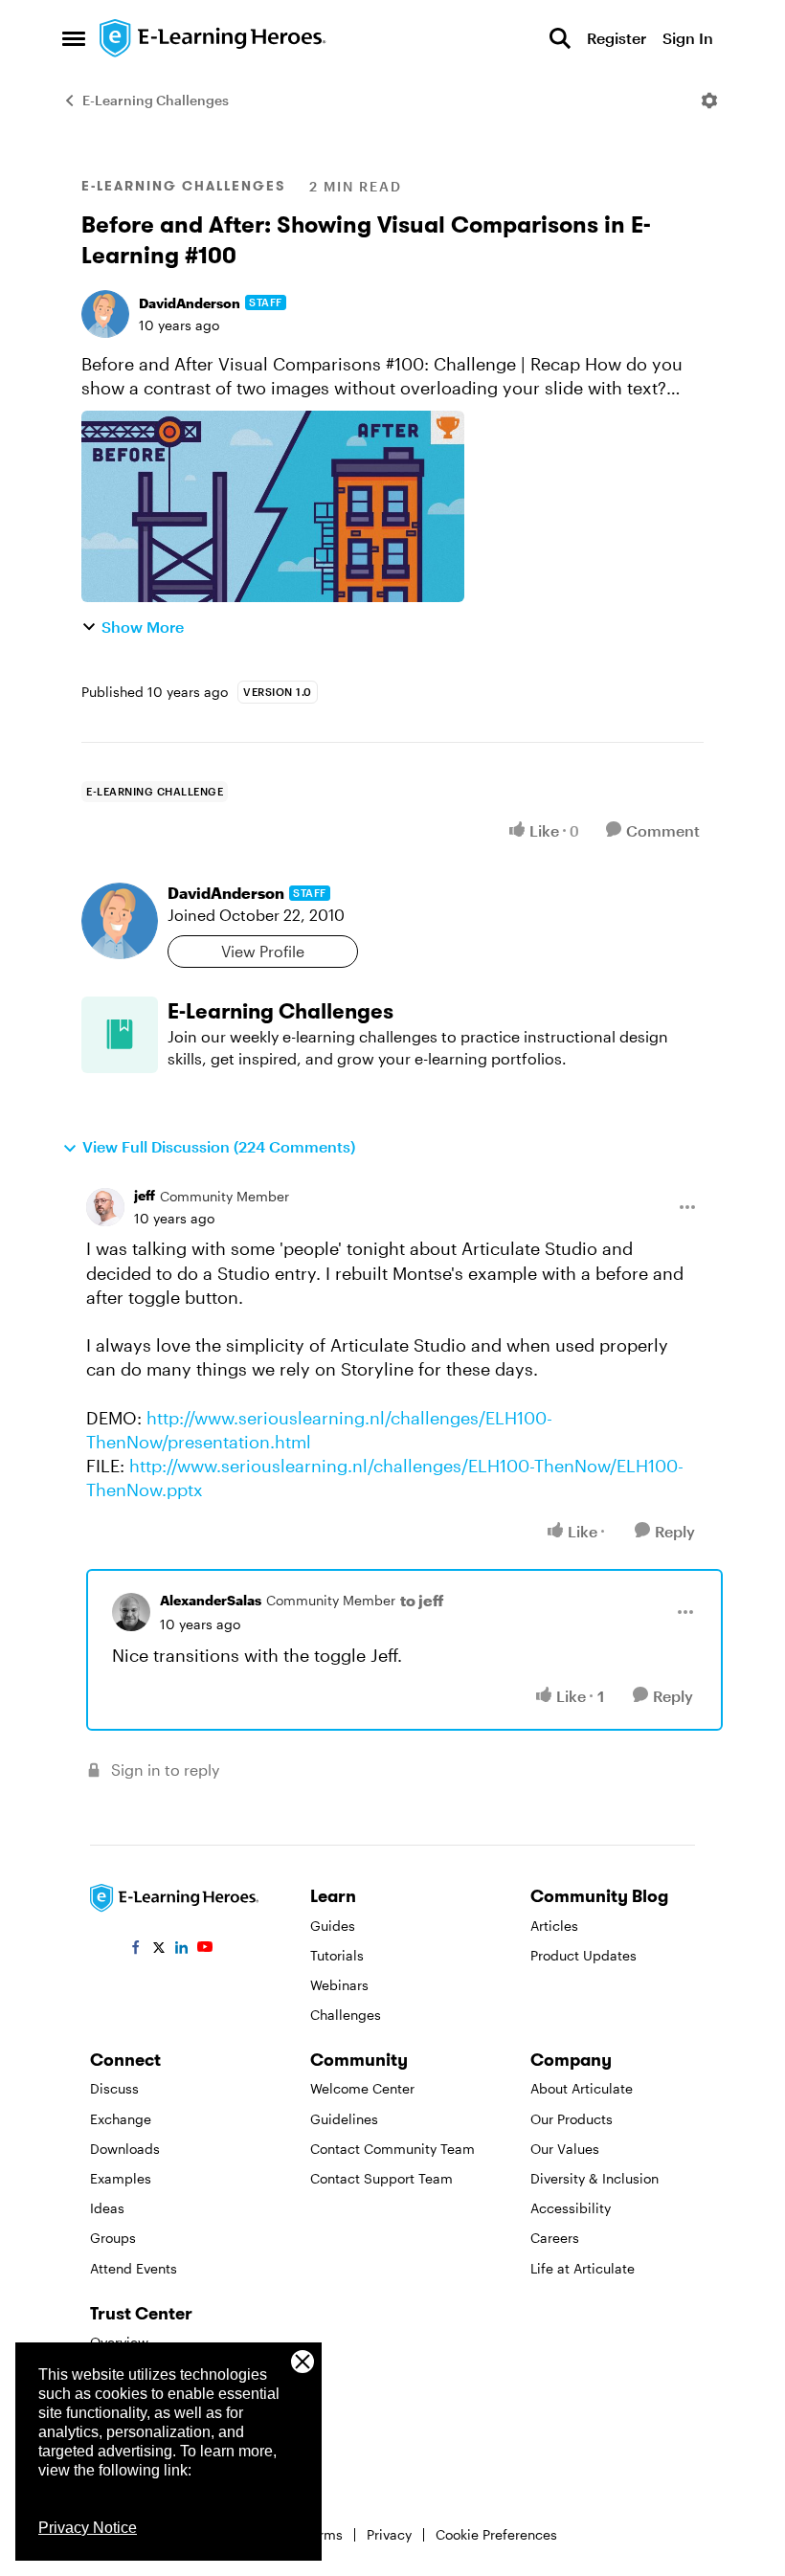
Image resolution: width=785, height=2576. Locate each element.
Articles (554, 1926)
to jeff (422, 1600)
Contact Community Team (392, 2149)
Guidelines (344, 2119)
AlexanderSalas (211, 1600)
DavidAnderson (190, 303)
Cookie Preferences (496, 2534)
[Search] (560, 38)
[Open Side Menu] (74, 38)
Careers (555, 2238)
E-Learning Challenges (156, 100)
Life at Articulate (583, 2268)
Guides (333, 1926)
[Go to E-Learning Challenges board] (120, 1035)
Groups (113, 2238)
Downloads (125, 2149)
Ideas (107, 2208)
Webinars (339, 1985)
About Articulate (582, 2088)
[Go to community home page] (213, 38)
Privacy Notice (88, 2528)
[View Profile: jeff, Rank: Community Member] (105, 1207)
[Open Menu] (709, 101)
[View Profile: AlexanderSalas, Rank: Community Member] (131, 1612)
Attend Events (134, 2268)
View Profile (263, 951)
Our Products (572, 2119)
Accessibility (571, 2208)
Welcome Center (362, 2088)
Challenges (346, 2015)
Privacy (389, 2534)
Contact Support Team (381, 2178)
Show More (143, 627)
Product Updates (583, 1955)
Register (617, 38)
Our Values (565, 2149)
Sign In (688, 38)
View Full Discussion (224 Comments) (219, 1146)
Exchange (121, 2119)
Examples (121, 2178)
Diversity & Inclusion (594, 2178)
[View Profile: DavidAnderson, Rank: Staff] (105, 314)
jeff (145, 1195)
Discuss (114, 2088)
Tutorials (337, 1955)
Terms (324, 2534)
